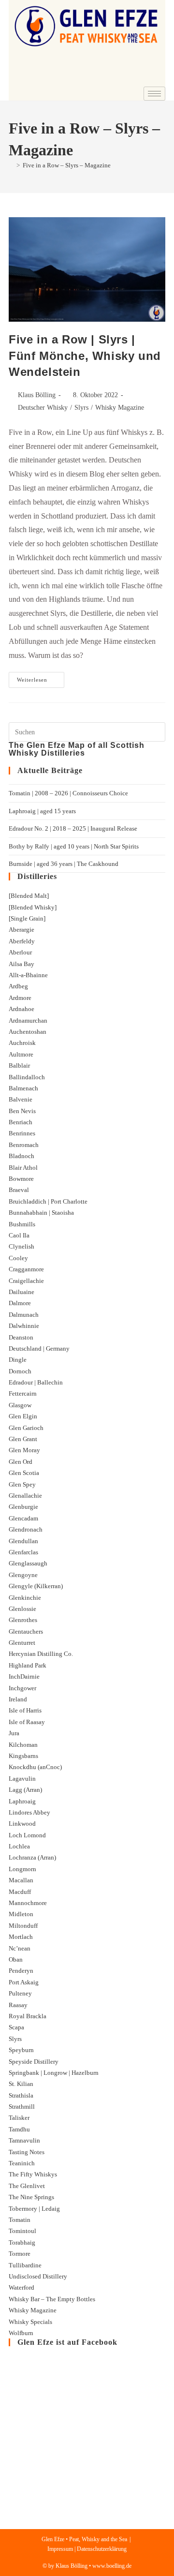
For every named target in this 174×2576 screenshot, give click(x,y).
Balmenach (23, 1088)
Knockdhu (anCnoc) (35, 1767)
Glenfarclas (23, 1552)
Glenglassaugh (28, 1563)
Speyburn (21, 2050)
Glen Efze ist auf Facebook (67, 2342)
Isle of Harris (25, 1710)
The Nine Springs (31, 2197)
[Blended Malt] (29, 896)
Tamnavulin (24, 2140)
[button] (22, 62)
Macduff (20, 1892)
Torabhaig (22, 2242)
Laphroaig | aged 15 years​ (42, 811)
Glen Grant (23, 1439)
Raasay (18, 2005)
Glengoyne (23, 1575)
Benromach (24, 1145)
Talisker (19, 2118)
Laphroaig (22, 1801)
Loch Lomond (27, 1835)
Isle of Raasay (27, 1722)
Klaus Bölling (37, 395)
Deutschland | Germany (39, 1348)
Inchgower (22, 1688)
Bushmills (22, 1224)
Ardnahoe (22, 1009)
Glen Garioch (26, 1428)
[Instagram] (153, 79)
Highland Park (28, 1665)
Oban (16, 1959)
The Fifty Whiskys (33, 2174)
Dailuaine (22, 1292)
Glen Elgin (23, 1416)
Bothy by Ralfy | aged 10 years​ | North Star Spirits (74, 846)
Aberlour (20, 952)
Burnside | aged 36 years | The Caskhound (64, 864)
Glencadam (23, 1518)
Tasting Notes (27, 2152)
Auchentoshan (28, 1032)
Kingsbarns (23, 1756)
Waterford (22, 2287)
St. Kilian (21, 2084)
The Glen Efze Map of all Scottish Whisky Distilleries (77, 749)
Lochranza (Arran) (32, 1857)
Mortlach (21, 1937)
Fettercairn (23, 1393)
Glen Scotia (24, 1473)
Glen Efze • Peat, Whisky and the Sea (84, 2539)
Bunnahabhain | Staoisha (41, 1213)
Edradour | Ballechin (36, 1382)
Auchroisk (22, 1043)
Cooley (18, 1258)
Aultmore (21, 1054)
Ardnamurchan (28, 1020)
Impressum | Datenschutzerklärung (87, 2549)
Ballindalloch (27, 1077)
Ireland (18, 1699)
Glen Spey (22, 1484)
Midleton (21, 1914)
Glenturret (22, 1643)
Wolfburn (21, 2333)
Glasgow (20, 1405)
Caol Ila (19, 1235)
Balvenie (21, 1099)
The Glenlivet (27, 2186)
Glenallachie (25, 1496)
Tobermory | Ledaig (34, 2209)
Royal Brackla (28, 2016)
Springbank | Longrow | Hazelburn (54, 2073)
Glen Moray (24, 1450)
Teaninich (22, 2163)
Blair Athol (23, 1168)
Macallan (21, 1880)
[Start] (11, 165)
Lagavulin (22, 1779)
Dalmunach (24, 1315)
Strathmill (22, 2107)
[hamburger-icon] (154, 94)
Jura (14, 1733)
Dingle (18, 1360)
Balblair (19, 1065)
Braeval (19, 1190)
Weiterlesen (41, 677)
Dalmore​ (20, 1303)
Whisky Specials (30, 2322)
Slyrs (81, 408)
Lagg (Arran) (25, 1790)
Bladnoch (22, 1156)
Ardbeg (18, 986)
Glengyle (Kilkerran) (36, 1586)
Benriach (21, 1122)
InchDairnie (24, 1676)
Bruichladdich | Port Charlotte (48, 1201)
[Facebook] (127, 79)
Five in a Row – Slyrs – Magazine (67, 165)
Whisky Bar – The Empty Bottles (52, 2299)
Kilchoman (23, 1745)
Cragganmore (26, 1269)
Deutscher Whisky (43, 408)
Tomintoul (22, 2231)
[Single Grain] (27, 918)
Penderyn (21, 1971)
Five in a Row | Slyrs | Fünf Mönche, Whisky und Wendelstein (85, 356)
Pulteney (20, 1993)
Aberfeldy (22, 941)
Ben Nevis (22, 1111)
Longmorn (22, 1869)
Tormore (20, 2254)
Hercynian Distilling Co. (41, 1654)
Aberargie (22, 930)
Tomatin (20, 2220)
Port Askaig (24, 1982)
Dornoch (20, 1371)
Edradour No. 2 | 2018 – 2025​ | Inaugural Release (73, 828)
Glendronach (26, 1529)
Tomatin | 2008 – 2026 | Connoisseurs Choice (68, 793)
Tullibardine (25, 2265)
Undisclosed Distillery (38, 2276)
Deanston (21, 1337)
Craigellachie (26, 1281)
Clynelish (22, 1246)
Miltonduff (23, 1926)
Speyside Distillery (34, 2062)
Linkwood (22, 1824)
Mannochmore (28, 1903)
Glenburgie (23, 1507)
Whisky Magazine (120, 408)
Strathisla (21, 2095)
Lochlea (19, 1846)
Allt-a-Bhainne (28, 975)
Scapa (16, 2027)
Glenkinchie (25, 1598)
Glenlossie (22, 1609)
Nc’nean (20, 1948)
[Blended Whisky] (33, 907)
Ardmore (20, 998)
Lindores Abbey (29, 1812)
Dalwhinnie (24, 1326)
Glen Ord (21, 1462)
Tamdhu (19, 2129)
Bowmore (21, 1179)
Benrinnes (22, 1133)
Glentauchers (26, 1631)
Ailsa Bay (22, 964)
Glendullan (23, 1541)
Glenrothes (23, 1620)
